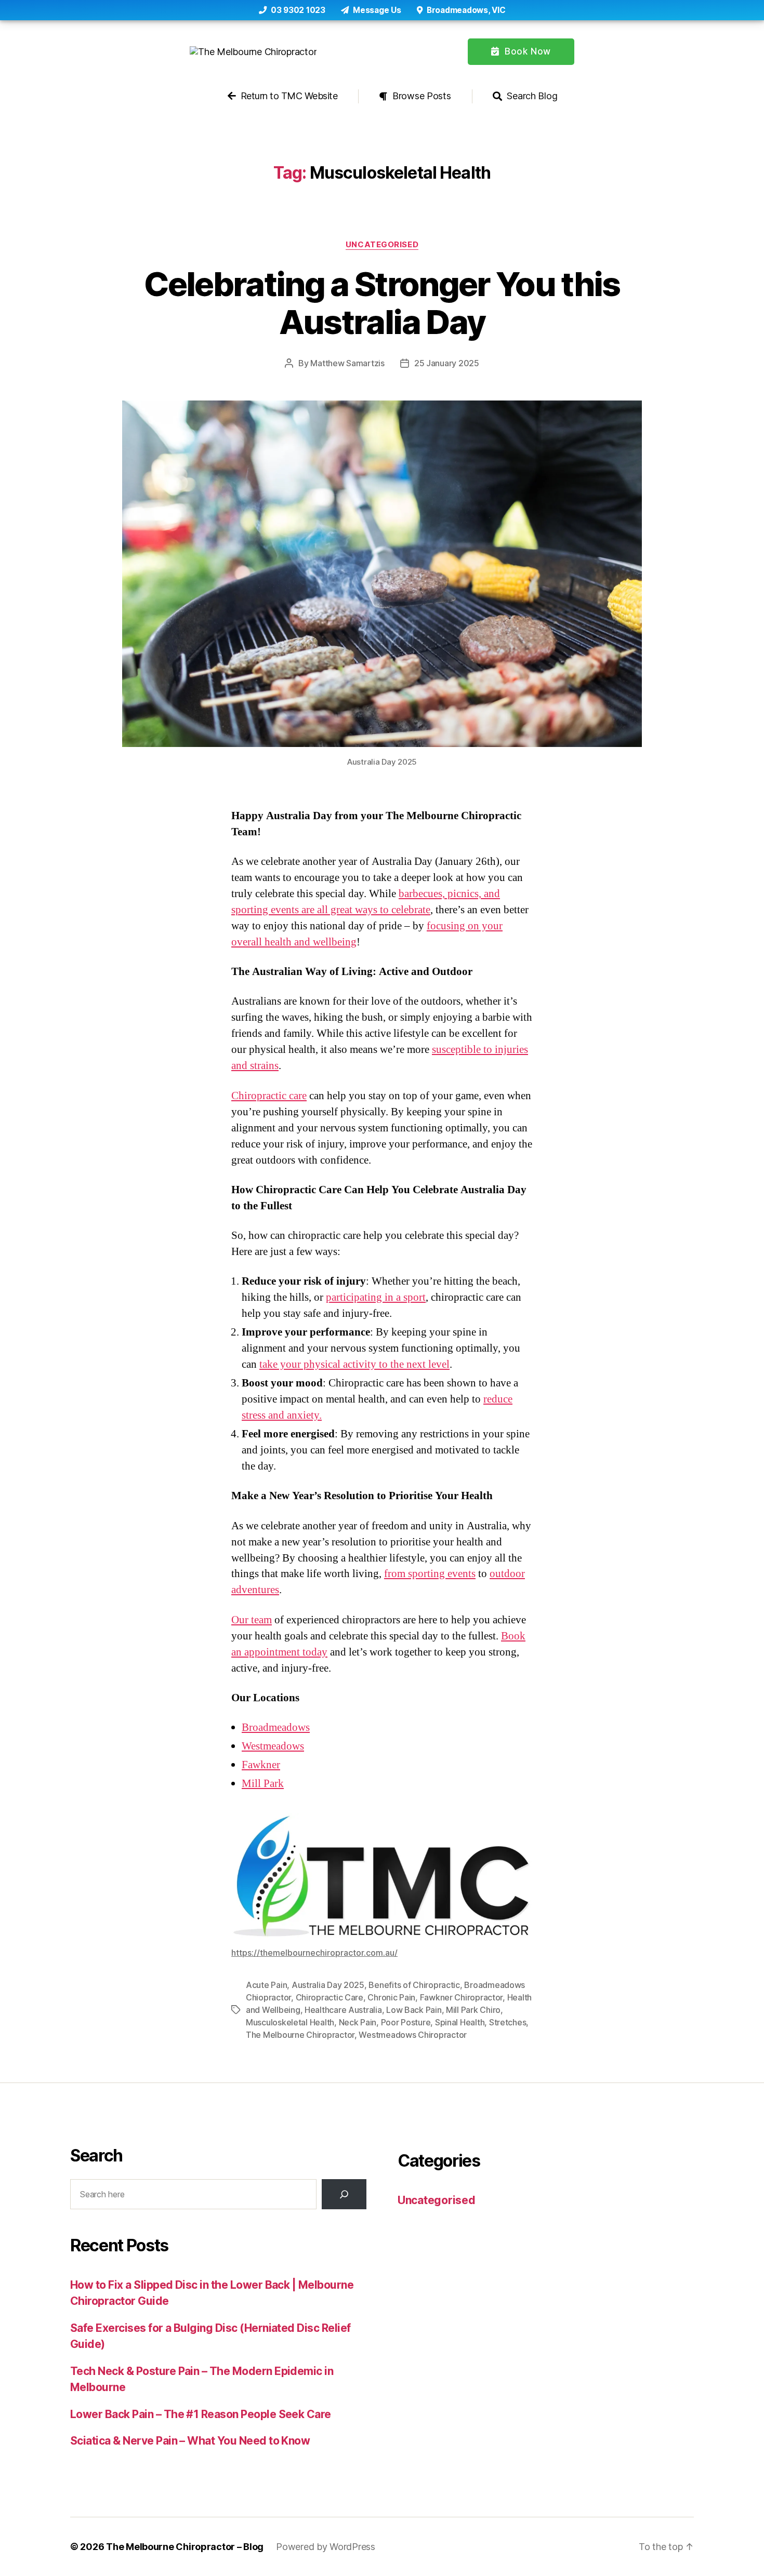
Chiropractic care (269, 1096)
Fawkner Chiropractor (462, 1997)
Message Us (376, 10)
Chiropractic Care (330, 1997)
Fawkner (261, 1765)
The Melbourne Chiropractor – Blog (185, 2547)
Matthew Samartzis (347, 363)
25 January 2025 (447, 363)
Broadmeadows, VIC (465, 10)
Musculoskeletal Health (290, 2022)
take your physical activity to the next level (354, 1364)
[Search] (344, 2194)
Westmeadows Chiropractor (413, 2035)
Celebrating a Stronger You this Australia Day (382, 303)
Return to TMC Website (288, 96)
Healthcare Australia (343, 2010)
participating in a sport (376, 1297)
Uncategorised (382, 245)
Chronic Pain (391, 1997)
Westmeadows (273, 1746)
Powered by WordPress (326, 2547)
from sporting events (430, 1574)
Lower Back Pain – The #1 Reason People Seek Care (201, 2414)
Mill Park (263, 1784)
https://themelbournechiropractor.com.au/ (314, 1953)
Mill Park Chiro (473, 2010)
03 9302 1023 (297, 10)
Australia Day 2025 (328, 1985)
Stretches (508, 2022)
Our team (252, 1620)
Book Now (526, 51)
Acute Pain (266, 1985)
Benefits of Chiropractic (414, 1985)
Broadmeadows (276, 1727)
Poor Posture (406, 2022)
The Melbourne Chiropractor (300, 2035)
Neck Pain (358, 2022)
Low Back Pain (414, 2010)
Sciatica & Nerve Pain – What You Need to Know (190, 2441)
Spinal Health (460, 2022)
